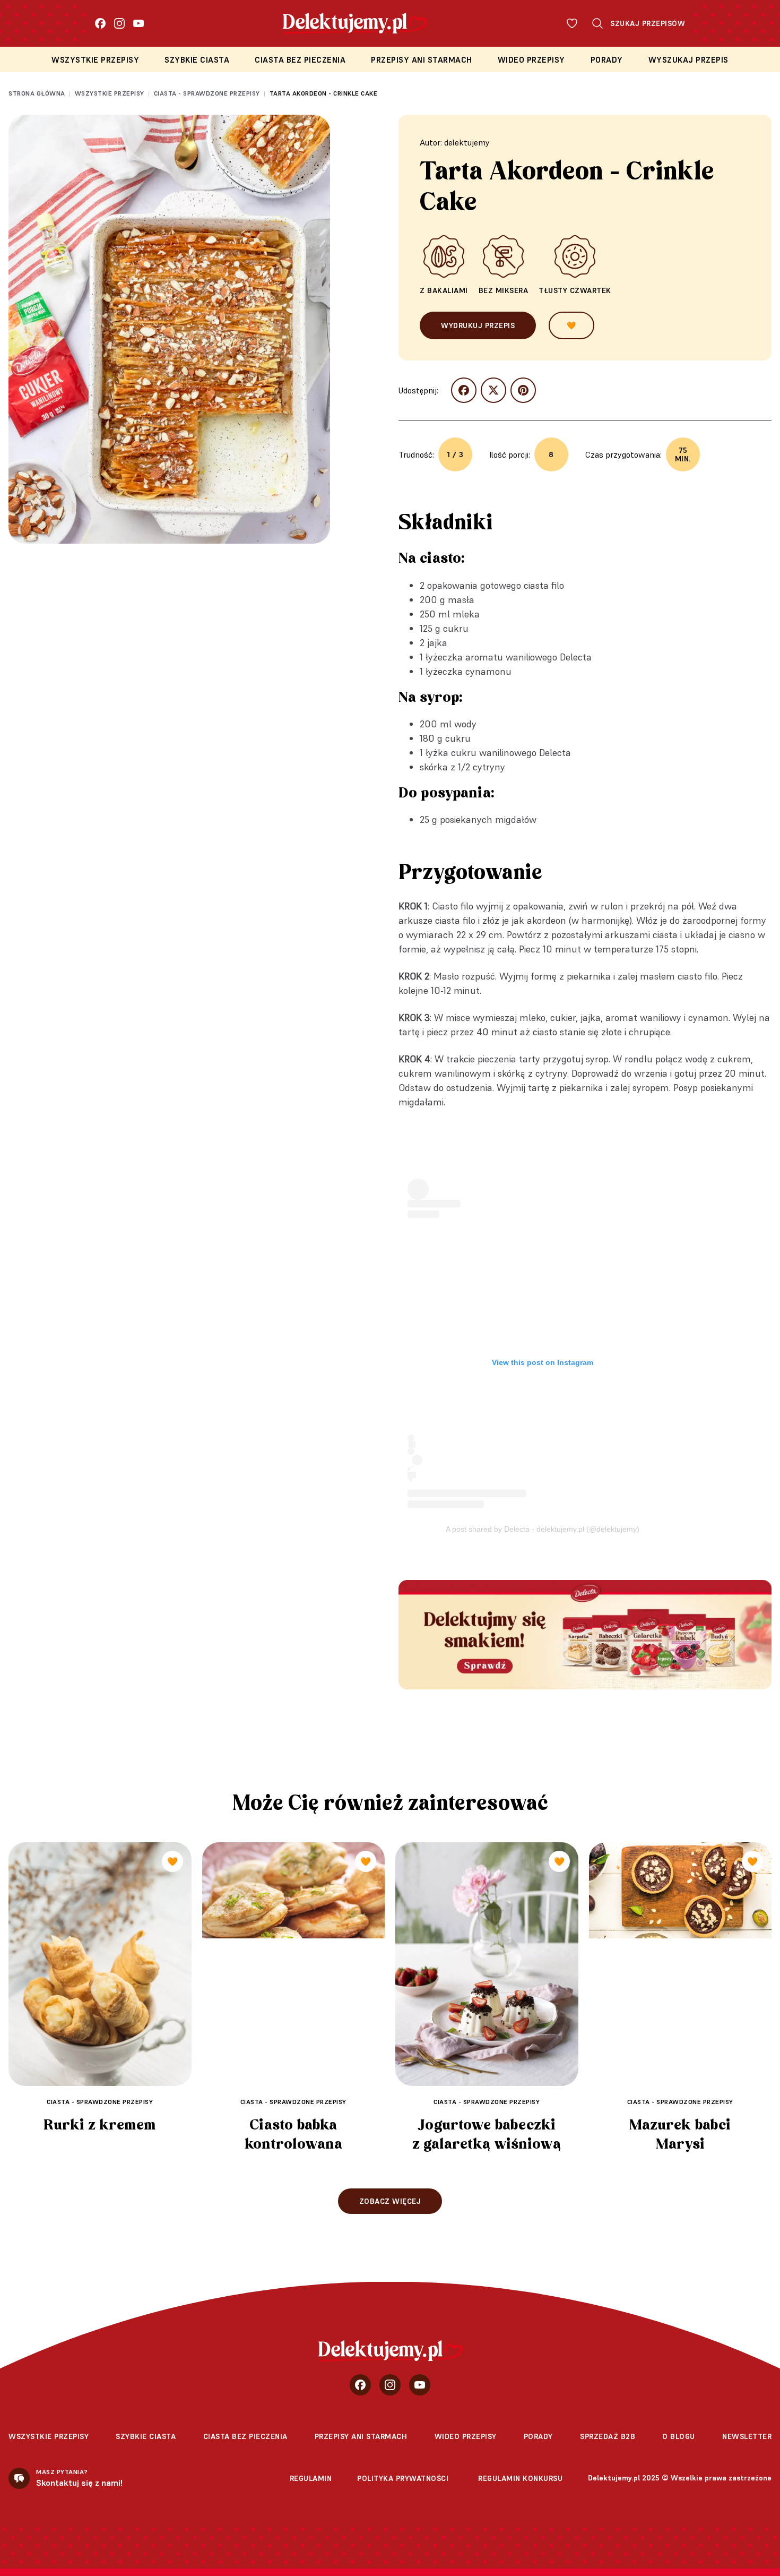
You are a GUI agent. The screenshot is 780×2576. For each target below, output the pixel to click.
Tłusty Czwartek (575, 290)
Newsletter (747, 2436)
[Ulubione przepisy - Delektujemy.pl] (572, 23)
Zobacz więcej (390, 2201)
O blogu (679, 2436)
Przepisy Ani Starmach (422, 60)
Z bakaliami (444, 290)
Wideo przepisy (531, 60)
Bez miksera (504, 290)
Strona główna (37, 93)
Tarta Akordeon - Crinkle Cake (324, 93)
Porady (607, 60)
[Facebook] (100, 23)
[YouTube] (138, 23)
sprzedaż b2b (608, 2436)
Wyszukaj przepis (688, 60)
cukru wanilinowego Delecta (511, 753)
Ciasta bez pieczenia (300, 60)
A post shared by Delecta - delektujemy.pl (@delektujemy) (543, 1529)
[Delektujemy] (390, 2351)
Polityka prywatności (403, 2478)
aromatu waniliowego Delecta (528, 657)
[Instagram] (119, 23)
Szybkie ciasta (197, 60)
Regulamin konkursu (520, 2478)
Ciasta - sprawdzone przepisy (207, 93)
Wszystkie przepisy (95, 60)
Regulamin (311, 2478)
